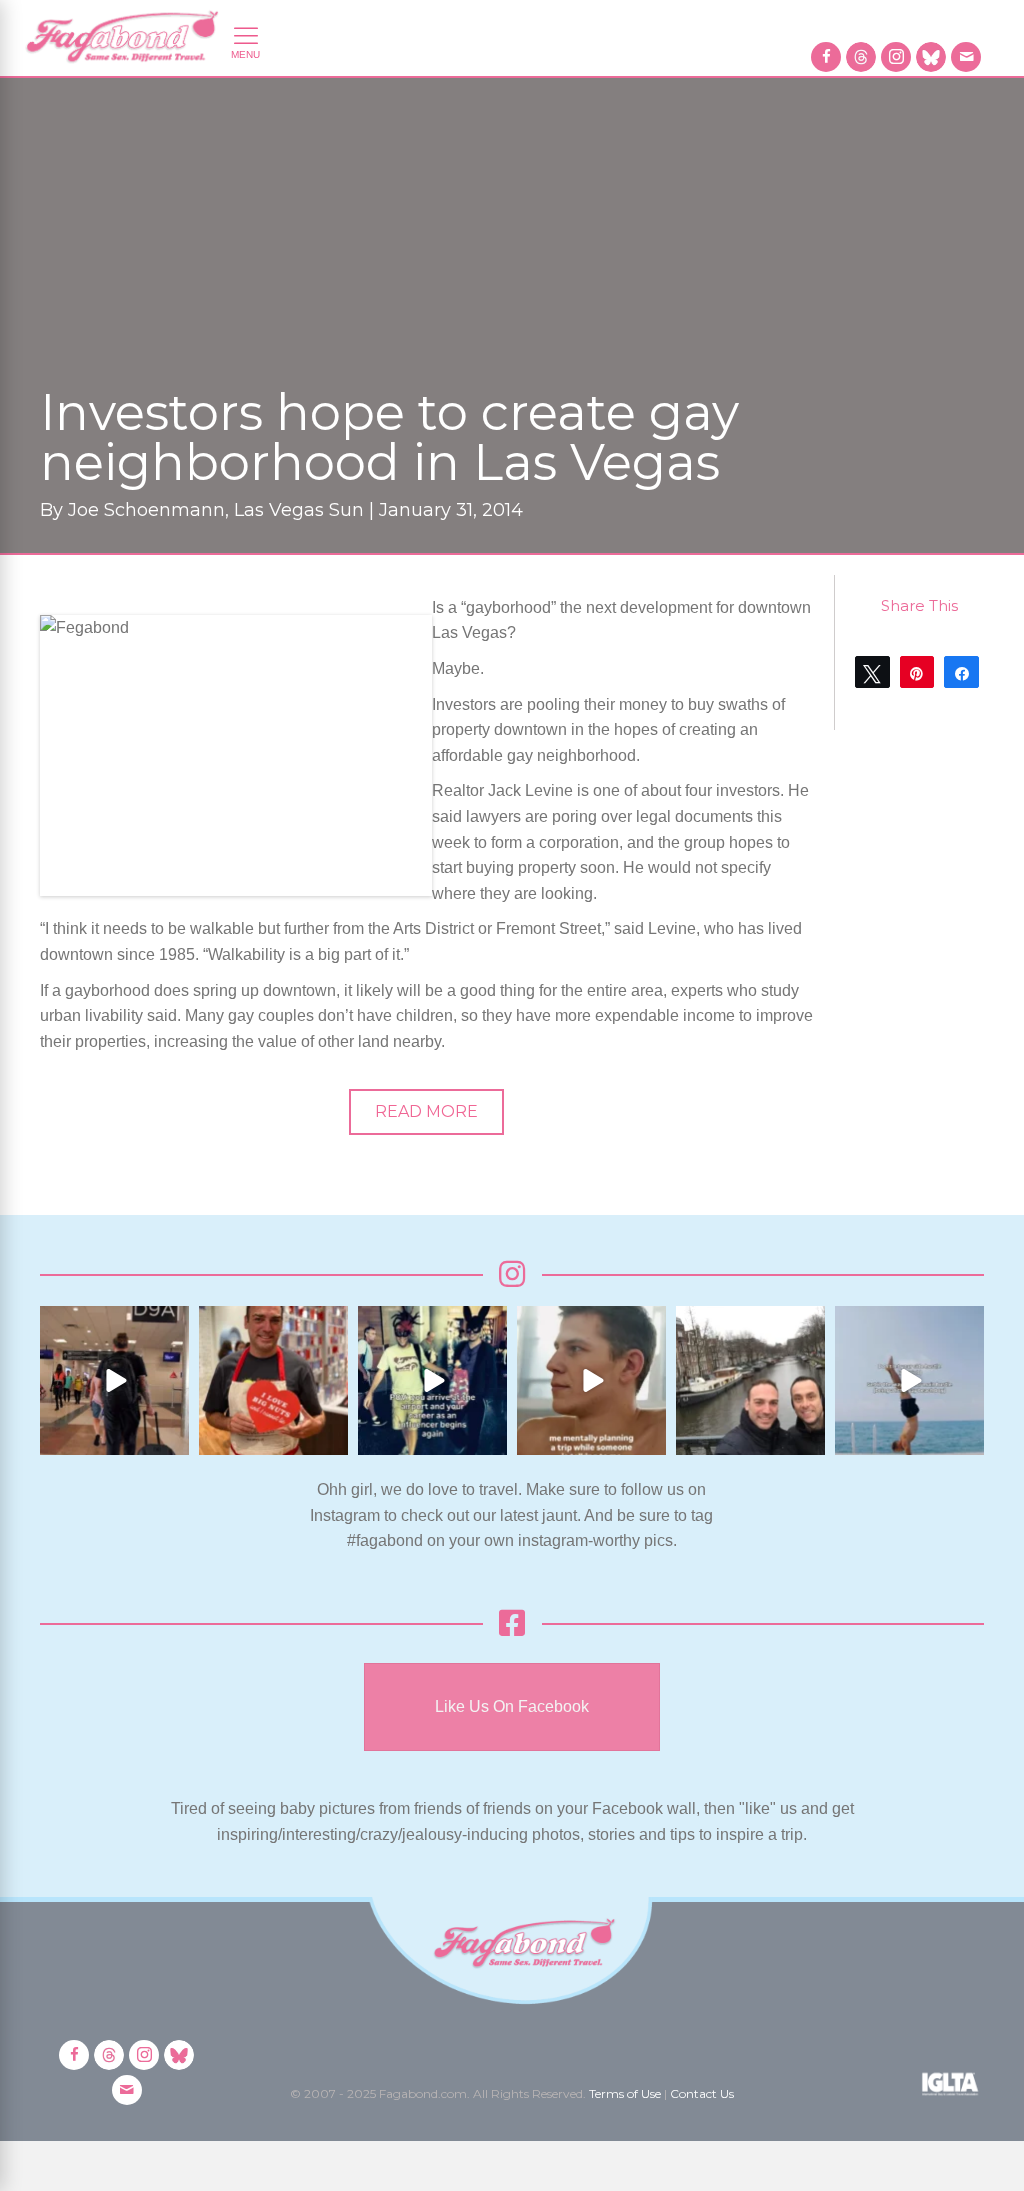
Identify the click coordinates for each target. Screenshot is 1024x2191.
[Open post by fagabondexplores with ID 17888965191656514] (750, 1380)
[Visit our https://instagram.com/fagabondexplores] (896, 57)
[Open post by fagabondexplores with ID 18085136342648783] (273, 1380)
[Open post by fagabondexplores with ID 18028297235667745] (114, 1380)
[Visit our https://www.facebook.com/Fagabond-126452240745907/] (826, 57)
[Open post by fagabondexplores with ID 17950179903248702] (591, 1380)
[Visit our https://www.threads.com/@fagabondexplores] (861, 57)
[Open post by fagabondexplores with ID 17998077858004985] (909, 1380)
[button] (426, 1112)
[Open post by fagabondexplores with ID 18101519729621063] (432, 1380)
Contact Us (702, 2093)
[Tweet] (872, 672)
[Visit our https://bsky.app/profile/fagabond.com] (931, 57)
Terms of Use (625, 2093)
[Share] (961, 672)
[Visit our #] (966, 57)
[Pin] (917, 672)
